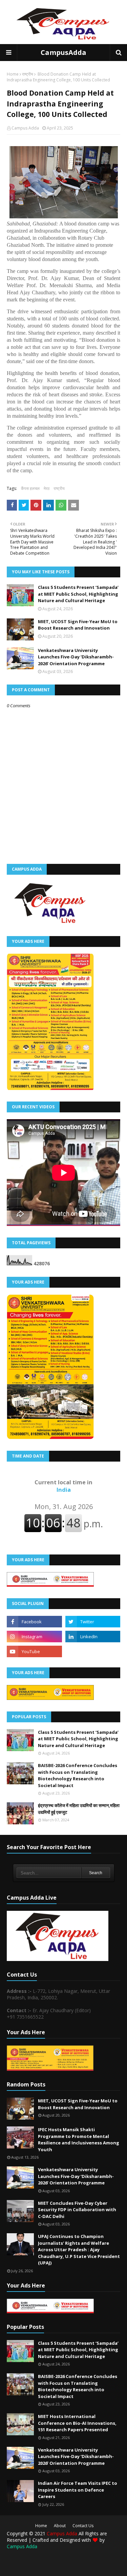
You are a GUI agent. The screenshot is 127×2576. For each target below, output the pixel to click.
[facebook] (34, 1622)
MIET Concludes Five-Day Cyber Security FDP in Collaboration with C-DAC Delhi (77, 2210)
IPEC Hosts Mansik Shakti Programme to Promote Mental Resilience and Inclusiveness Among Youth (79, 2139)
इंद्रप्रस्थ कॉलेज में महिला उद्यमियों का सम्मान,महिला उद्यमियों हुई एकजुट (79, 1809)
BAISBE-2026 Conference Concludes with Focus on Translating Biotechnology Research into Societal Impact (78, 1775)
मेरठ (47, 488)
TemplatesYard (59, 2561)
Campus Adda (25, 128)
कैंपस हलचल (30, 488)
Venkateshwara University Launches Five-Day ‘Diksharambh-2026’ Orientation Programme (76, 657)
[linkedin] (93, 1637)
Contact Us (83, 2526)
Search (96, 1873)
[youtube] (34, 1651)
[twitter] (93, 1622)
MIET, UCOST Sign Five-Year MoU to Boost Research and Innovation (78, 625)
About (60, 2526)
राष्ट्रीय (28, 74)
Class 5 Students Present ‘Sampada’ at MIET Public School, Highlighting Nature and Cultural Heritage (78, 594)
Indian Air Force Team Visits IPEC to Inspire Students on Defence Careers (78, 2490)
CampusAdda (63, 52)
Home (13, 74)
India (63, 1486)
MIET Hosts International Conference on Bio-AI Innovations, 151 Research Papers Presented (77, 2423)
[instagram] (34, 1637)
